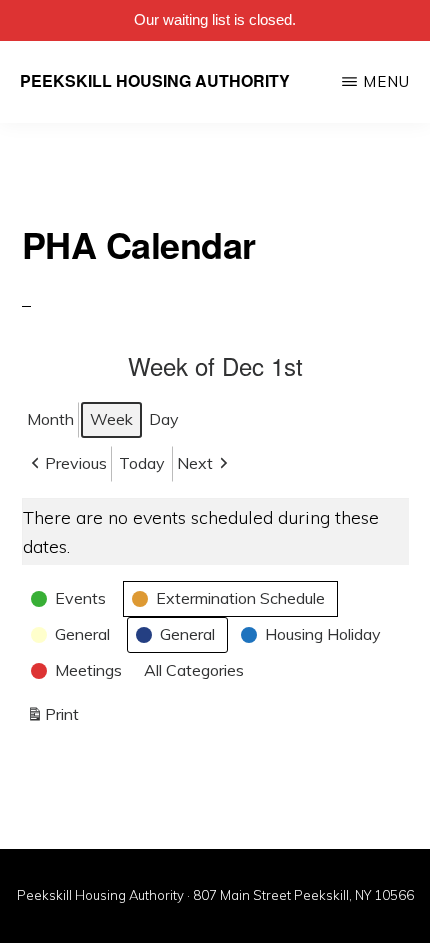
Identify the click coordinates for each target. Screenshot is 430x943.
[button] (67, 464)
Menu (386, 81)
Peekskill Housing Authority (155, 80)
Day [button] (164, 419)
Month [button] (50, 419)
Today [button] (142, 463)
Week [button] (111, 419)
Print (52, 718)
